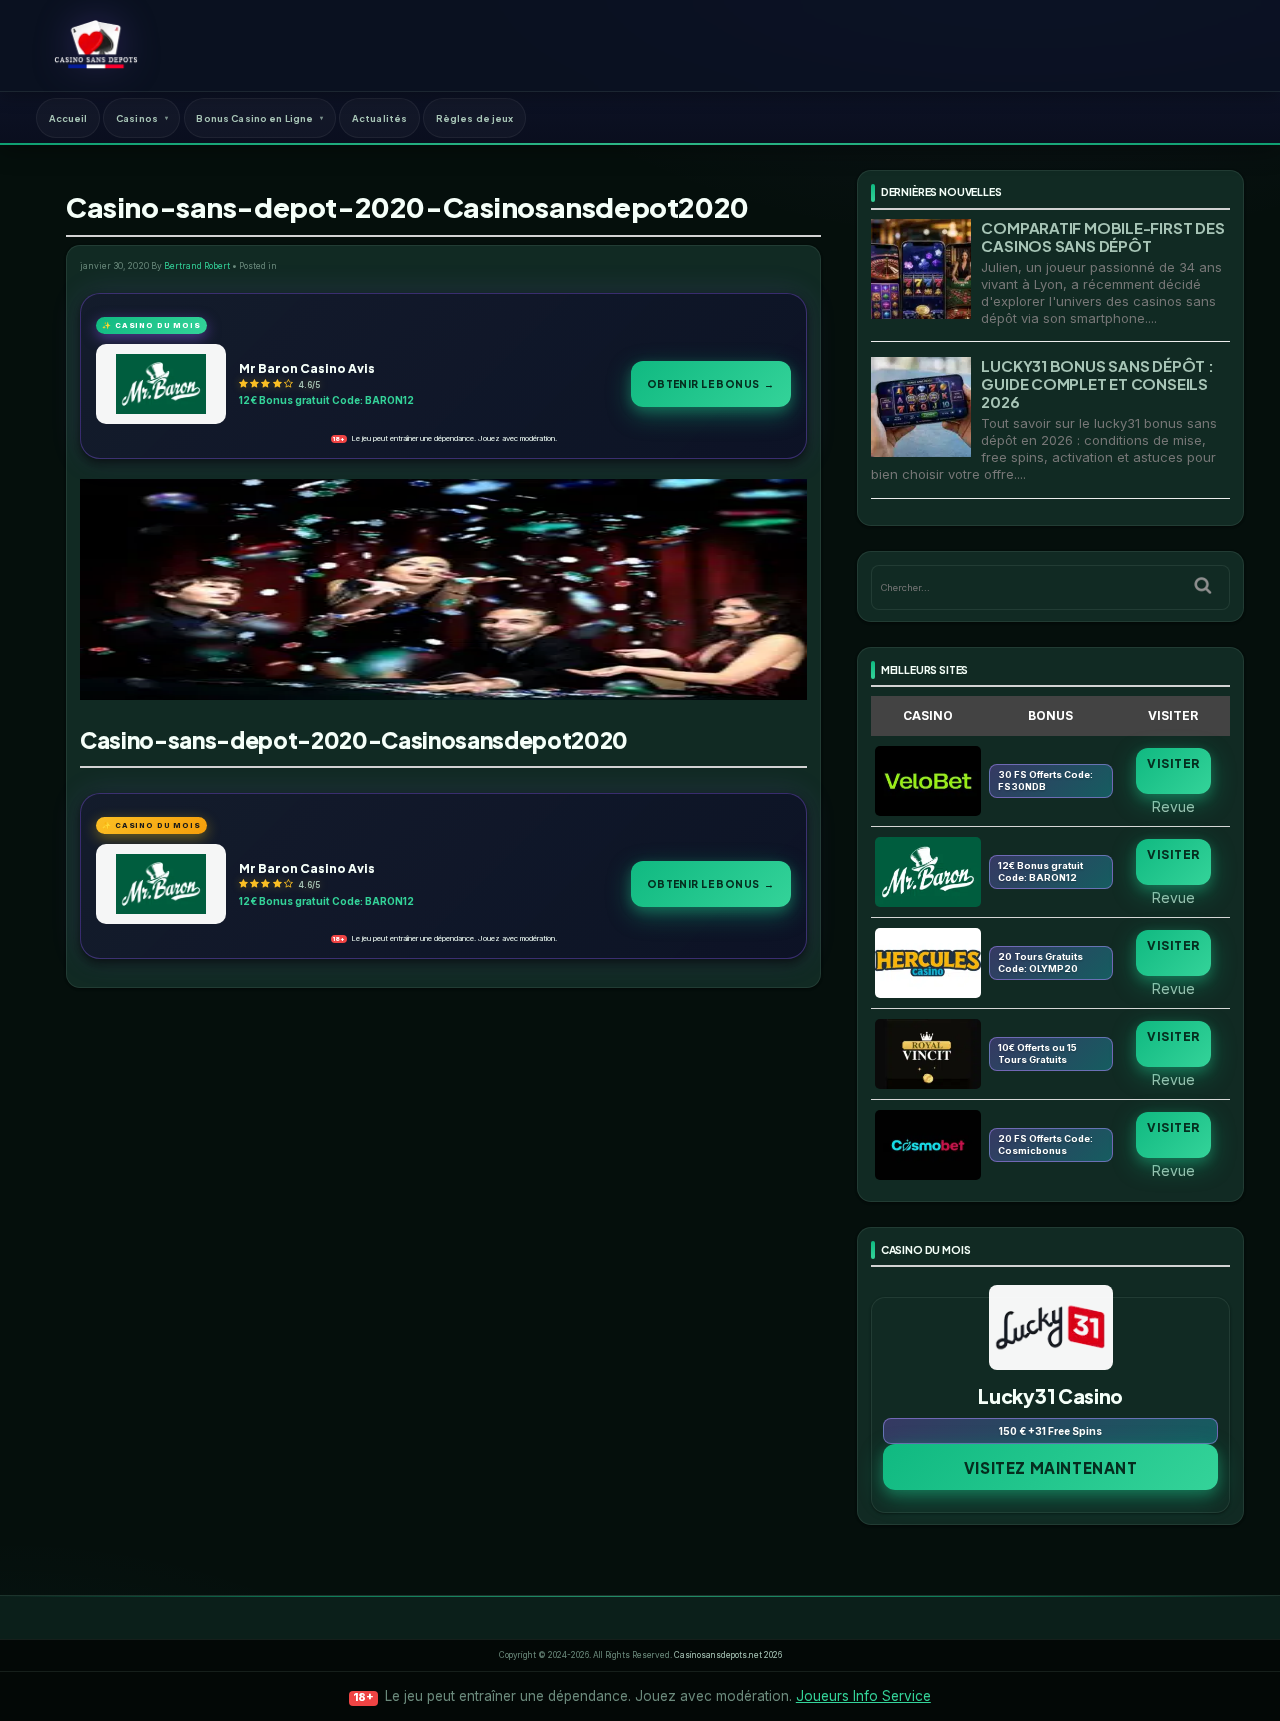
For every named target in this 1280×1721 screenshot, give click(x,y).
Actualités (379, 118)
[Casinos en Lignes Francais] (95, 45)
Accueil (68, 118)
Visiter (1173, 763)
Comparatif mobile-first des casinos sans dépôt (1102, 236)
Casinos (137, 118)
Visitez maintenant (1051, 1467)
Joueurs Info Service (863, 1696)
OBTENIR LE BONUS (711, 383)
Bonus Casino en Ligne (254, 118)
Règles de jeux (475, 118)
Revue (1173, 806)
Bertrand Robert (197, 266)
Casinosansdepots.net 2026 (728, 1655)
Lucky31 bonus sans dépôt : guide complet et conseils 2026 (1097, 383)
